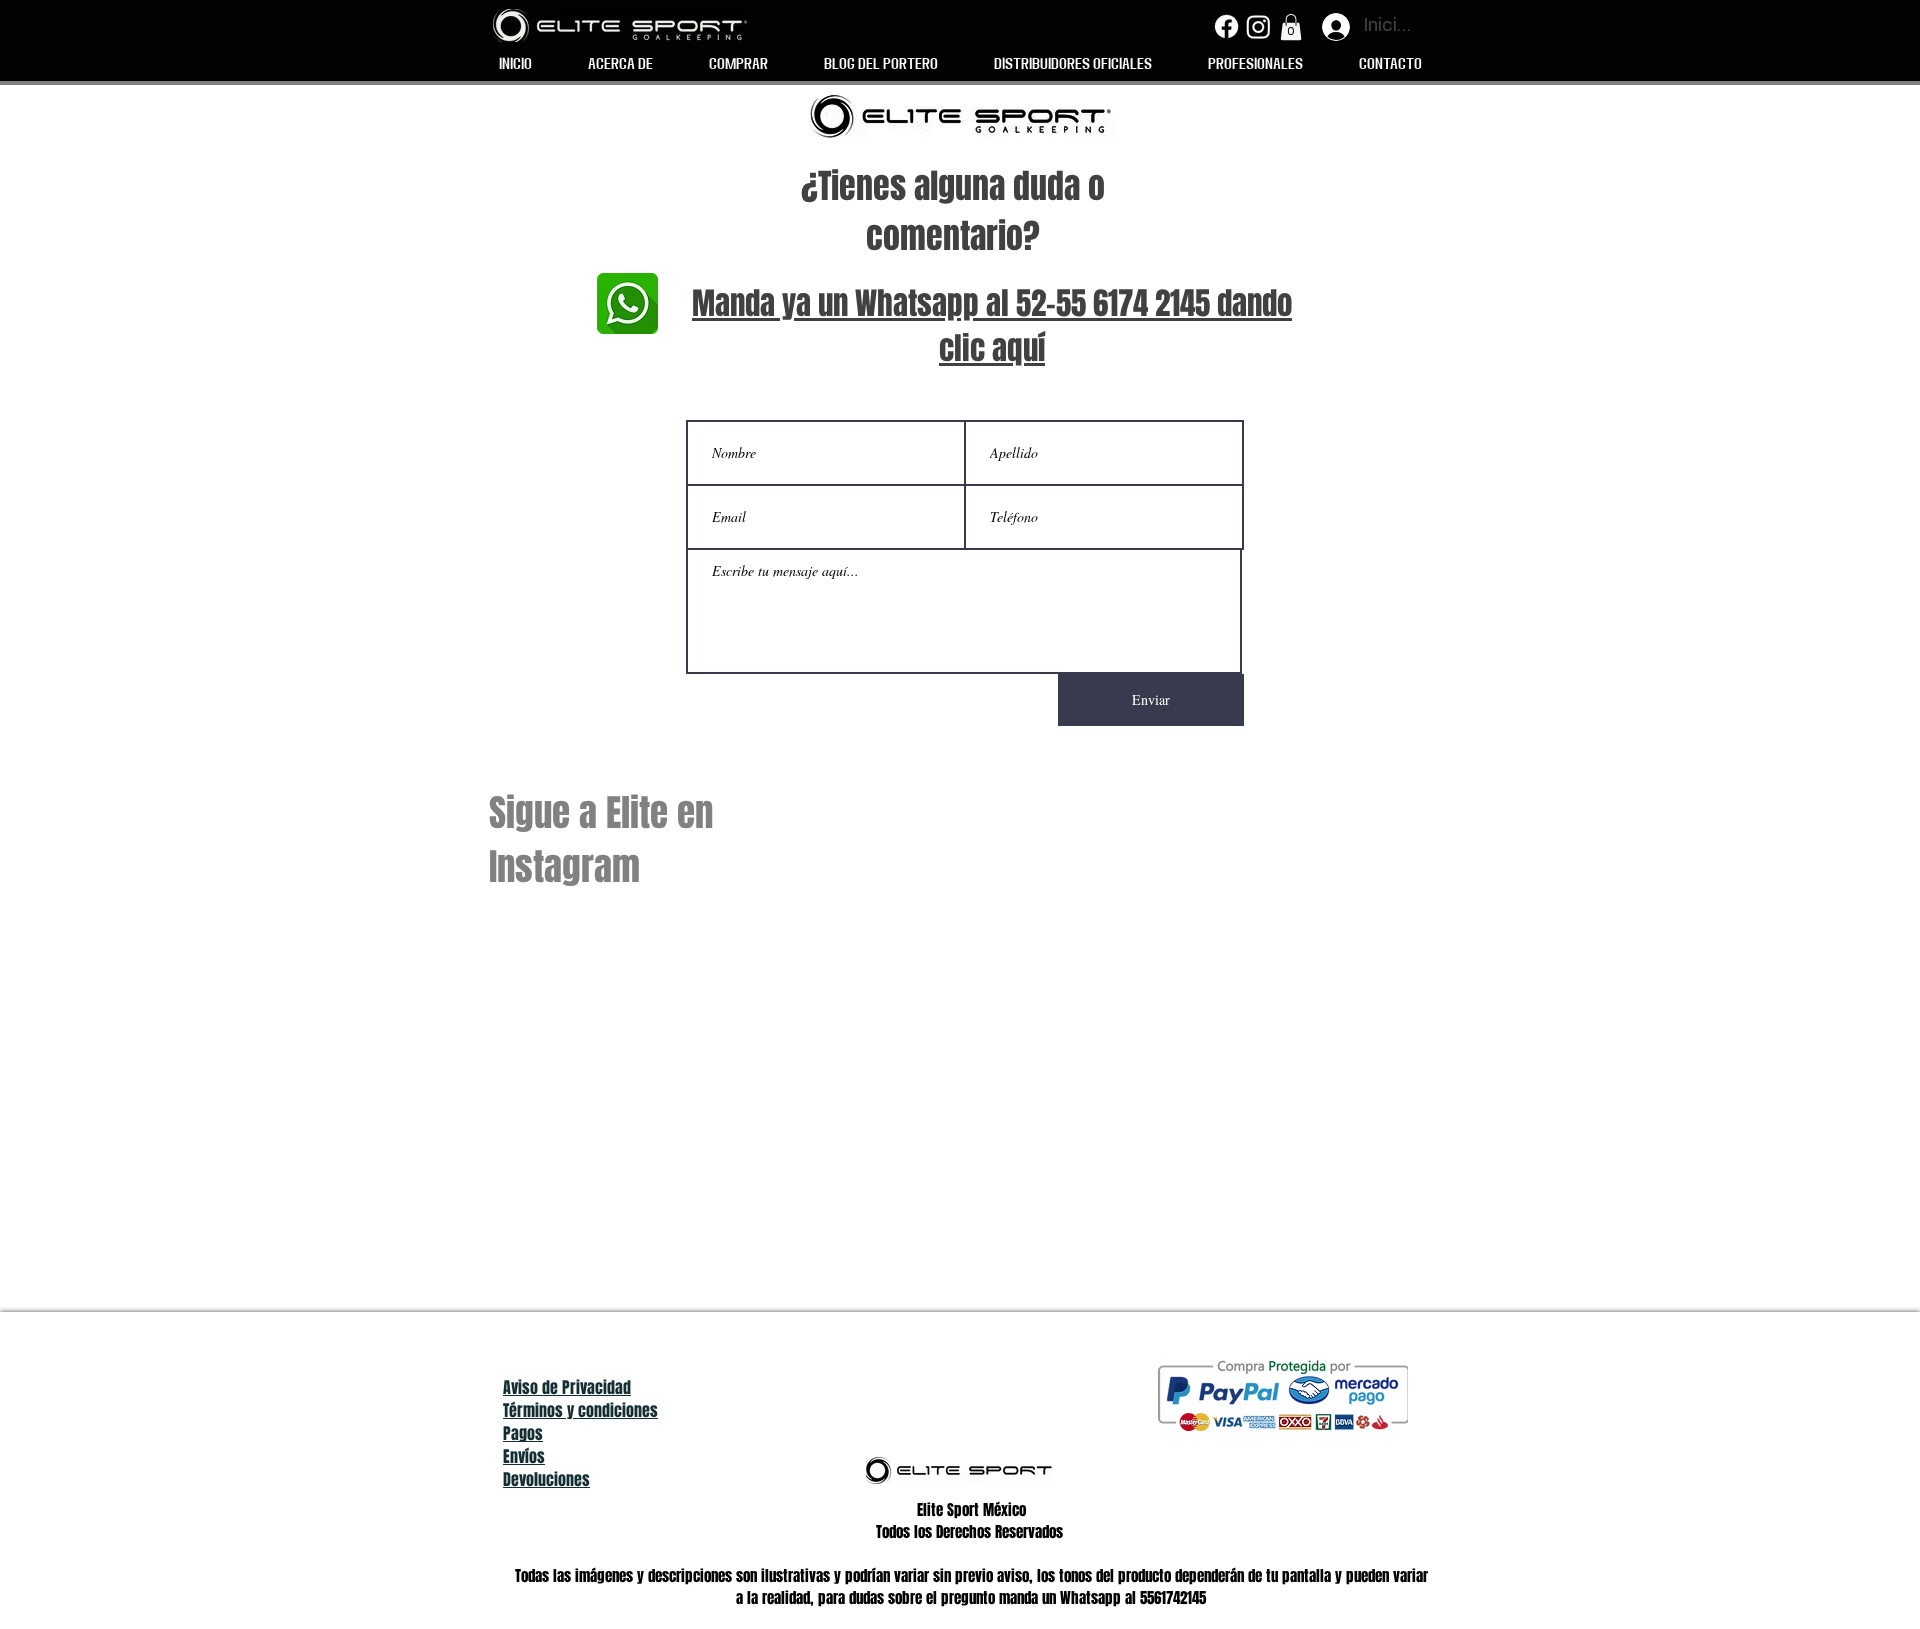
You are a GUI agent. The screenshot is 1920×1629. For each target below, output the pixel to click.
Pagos (523, 1433)
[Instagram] (1258, 26)
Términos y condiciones (580, 1410)
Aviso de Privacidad (567, 1387)
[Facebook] (1226, 26)
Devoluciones (546, 1479)
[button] (1291, 27)
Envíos (524, 1456)
